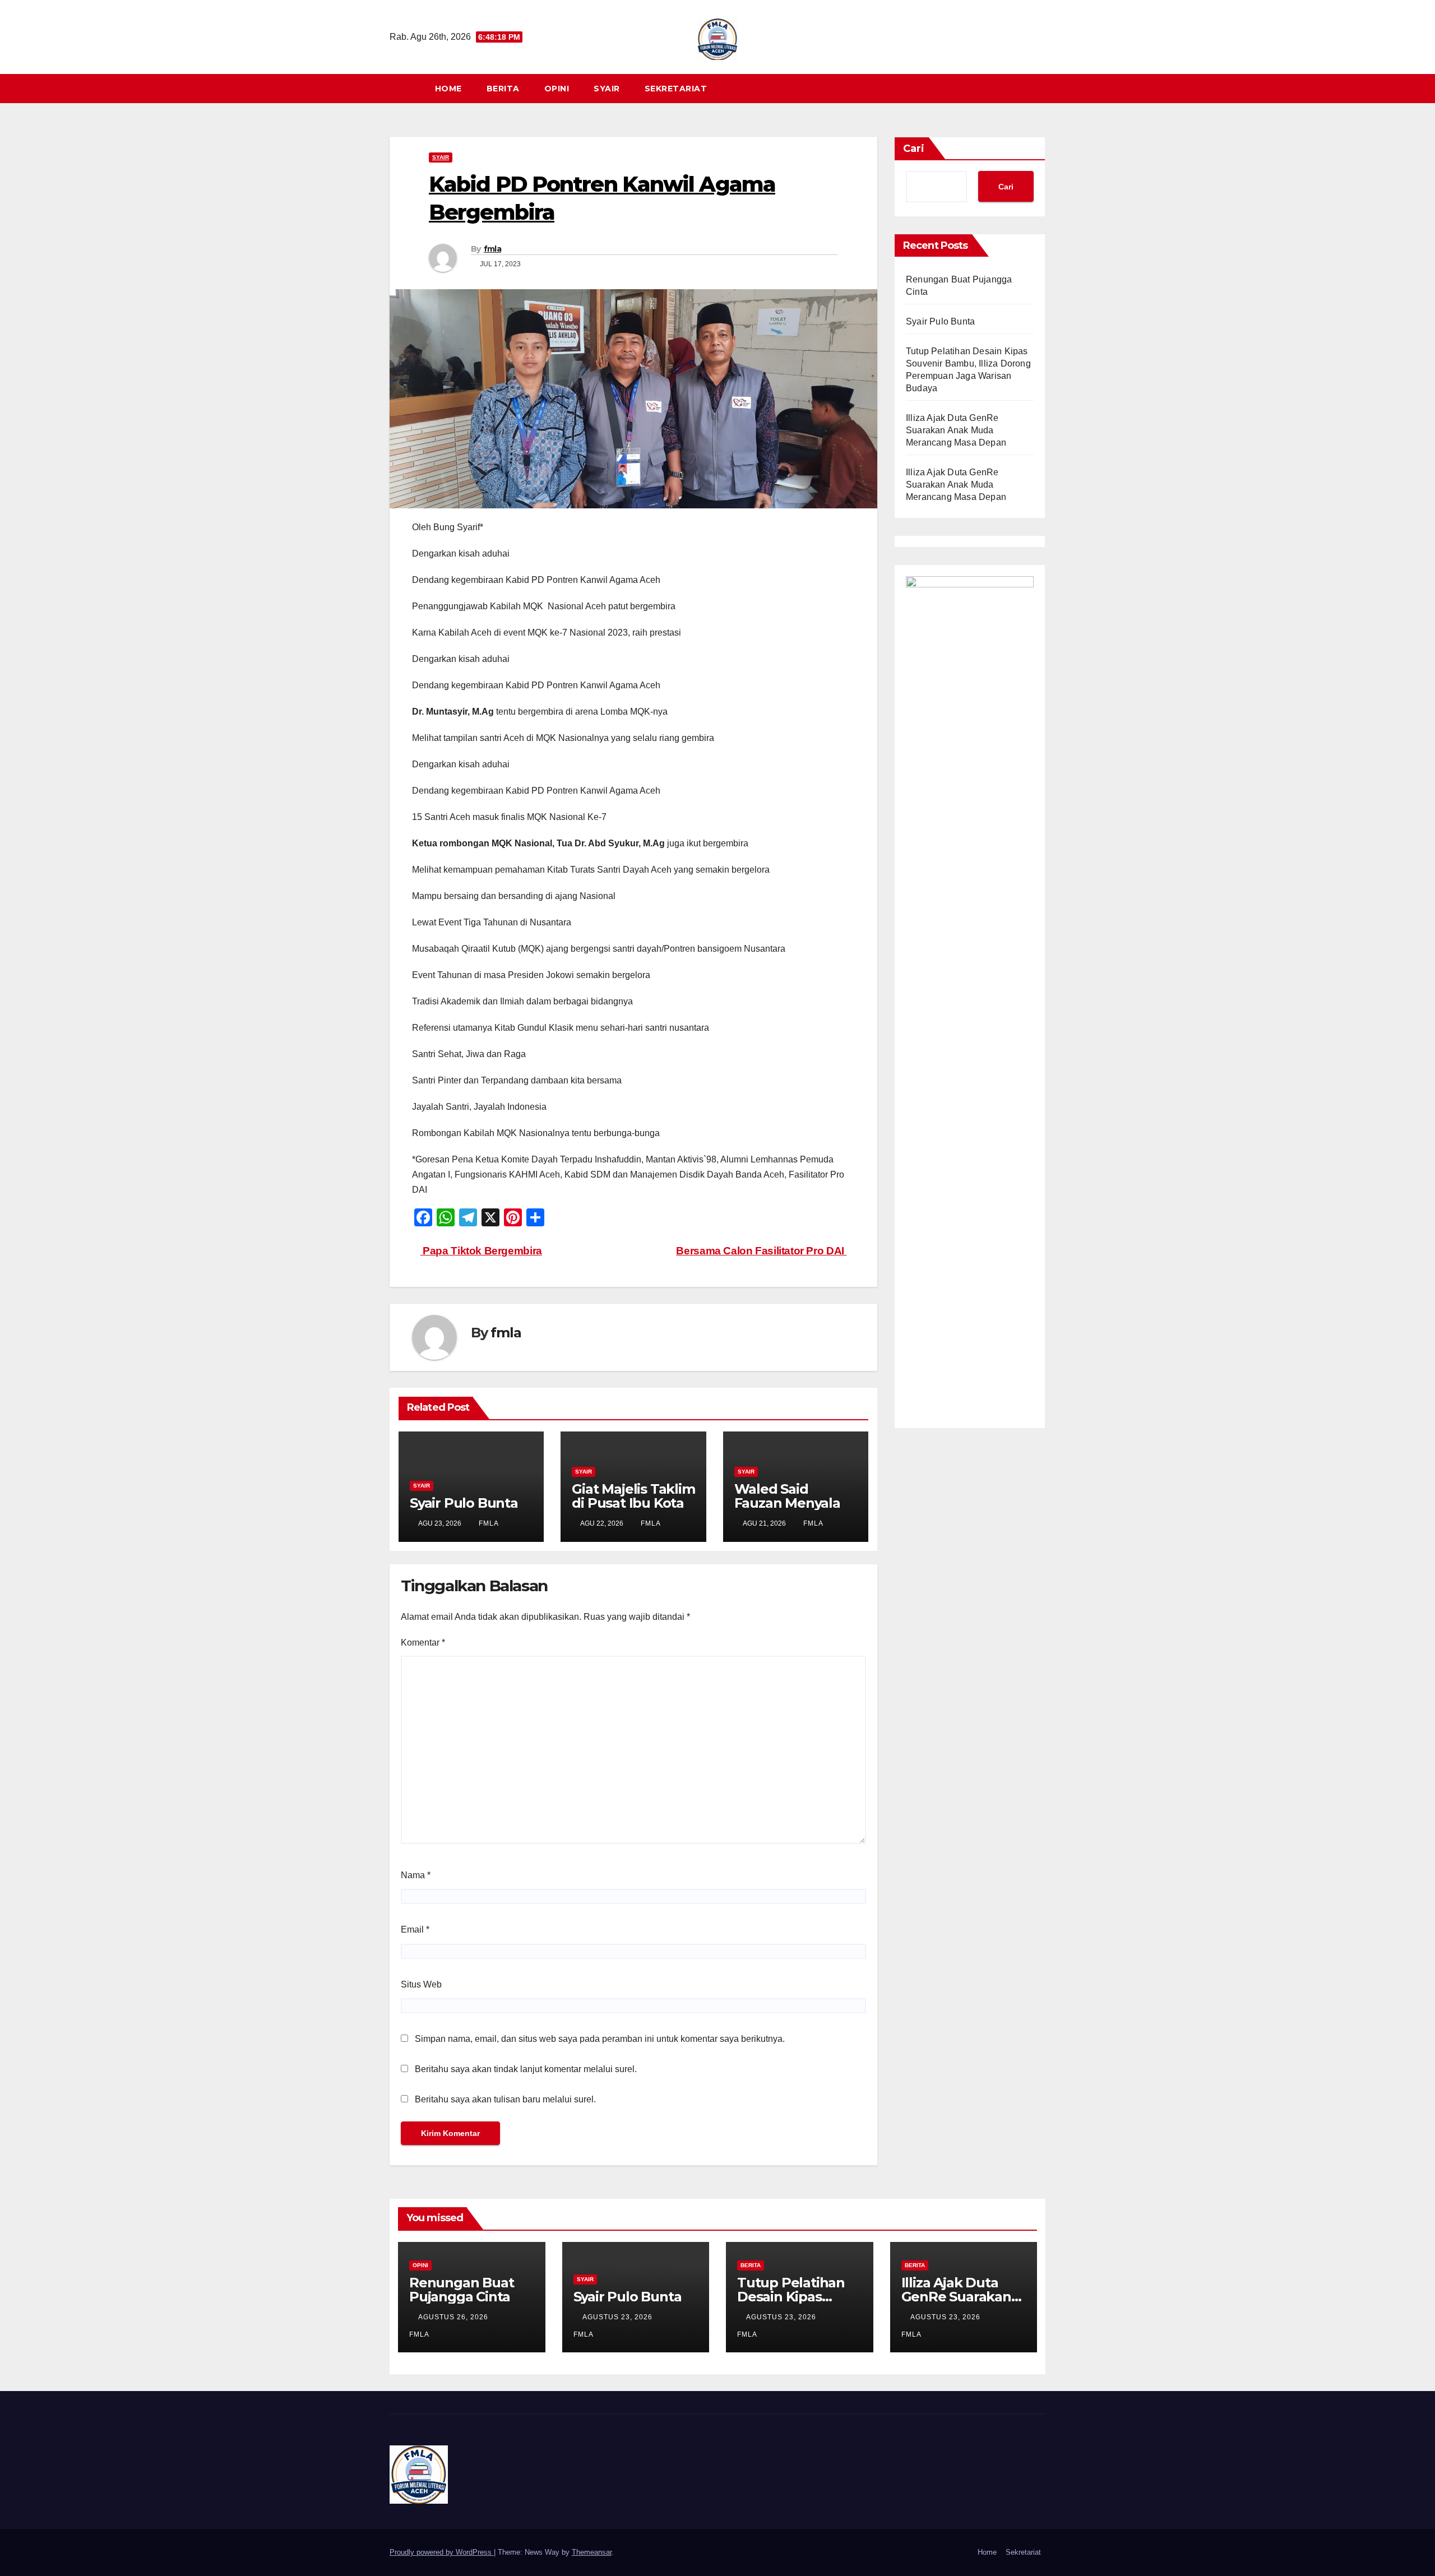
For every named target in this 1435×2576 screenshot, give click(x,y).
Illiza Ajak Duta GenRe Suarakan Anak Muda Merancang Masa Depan (956, 430)
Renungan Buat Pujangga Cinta (461, 2290)
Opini (557, 89)
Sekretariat (676, 89)
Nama (416, 1875)
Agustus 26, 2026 (454, 2317)
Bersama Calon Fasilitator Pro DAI (761, 1251)
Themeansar (592, 2552)
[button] (1042, 88)
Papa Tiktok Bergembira (481, 1251)
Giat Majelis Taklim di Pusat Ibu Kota (633, 1496)
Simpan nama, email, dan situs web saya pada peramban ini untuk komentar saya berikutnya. (600, 2039)
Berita (503, 89)
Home (448, 89)
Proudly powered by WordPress (442, 2552)
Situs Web (421, 1984)
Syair (607, 89)
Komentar (423, 1643)
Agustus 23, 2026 (619, 2317)
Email (415, 1929)
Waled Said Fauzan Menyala (787, 1496)
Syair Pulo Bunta (464, 1503)
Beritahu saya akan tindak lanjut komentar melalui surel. (526, 2069)
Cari (914, 149)
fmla (492, 249)
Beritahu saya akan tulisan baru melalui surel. (505, 2099)
